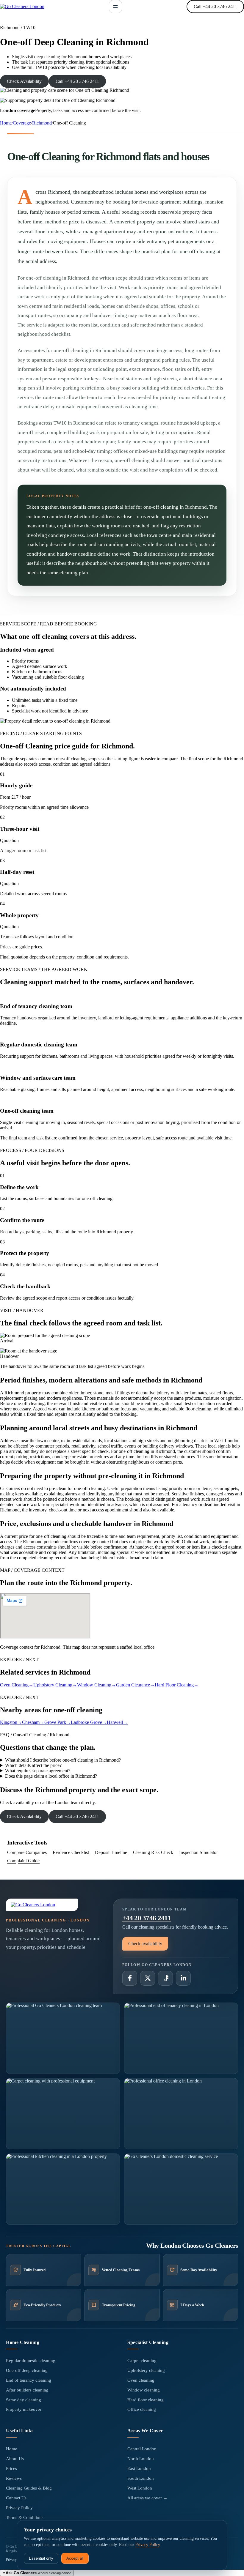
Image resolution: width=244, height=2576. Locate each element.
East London (139, 2468)
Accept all (75, 2558)
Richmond (42, 123)
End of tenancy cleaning (29, 2380)
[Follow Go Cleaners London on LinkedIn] (183, 1978)
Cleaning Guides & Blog (29, 2488)
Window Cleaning (97, 1685)
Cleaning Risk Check (153, 1852)
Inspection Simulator (198, 1852)
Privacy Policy (19, 2508)
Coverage (22, 123)
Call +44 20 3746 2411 (215, 6)
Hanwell (117, 1722)
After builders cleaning (27, 2390)
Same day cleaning (24, 2400)
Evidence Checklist (71, 1852)
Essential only (41, 2558)
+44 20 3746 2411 (147, 1918)
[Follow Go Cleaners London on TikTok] (165, 1978)
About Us (15, 2459)
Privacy (11, 2560)
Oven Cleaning (17, 1685)
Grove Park (58, 1722)
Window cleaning (144, 2390)
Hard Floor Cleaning (177, 1685)
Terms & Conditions (25, 2517)
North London (141, 2459)
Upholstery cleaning (146, 2370)
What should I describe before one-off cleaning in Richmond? (63, 1760)
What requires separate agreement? (38, 1771)
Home (6, 123)
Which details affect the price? (33, 1765)
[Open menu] (115, 7)
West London (140, 2488)
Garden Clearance (135, 1685)
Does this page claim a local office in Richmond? (51, 1776)
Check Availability (24, 81)
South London (141, 2478)
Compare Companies (27, 1852)
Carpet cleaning (142, 2361)
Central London (142, 2449)
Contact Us (16, 2498)
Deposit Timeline (111, 1852)
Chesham (33, 1722)
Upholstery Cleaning (55, 1685)
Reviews (14, 2478)
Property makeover (24, 2409)
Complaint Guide (23, 1861)
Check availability (145, 1944)
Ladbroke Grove (89, 1722)
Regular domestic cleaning (31, 2361)
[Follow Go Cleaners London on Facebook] (130, 1978)
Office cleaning (142, 2409)
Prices (11, 2468)
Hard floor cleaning (146, 2400)
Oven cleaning (141, 2380)
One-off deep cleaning (27, 2370)
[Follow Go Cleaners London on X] (148, 1978)
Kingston (11, 1722)
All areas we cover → (147, 2498)
